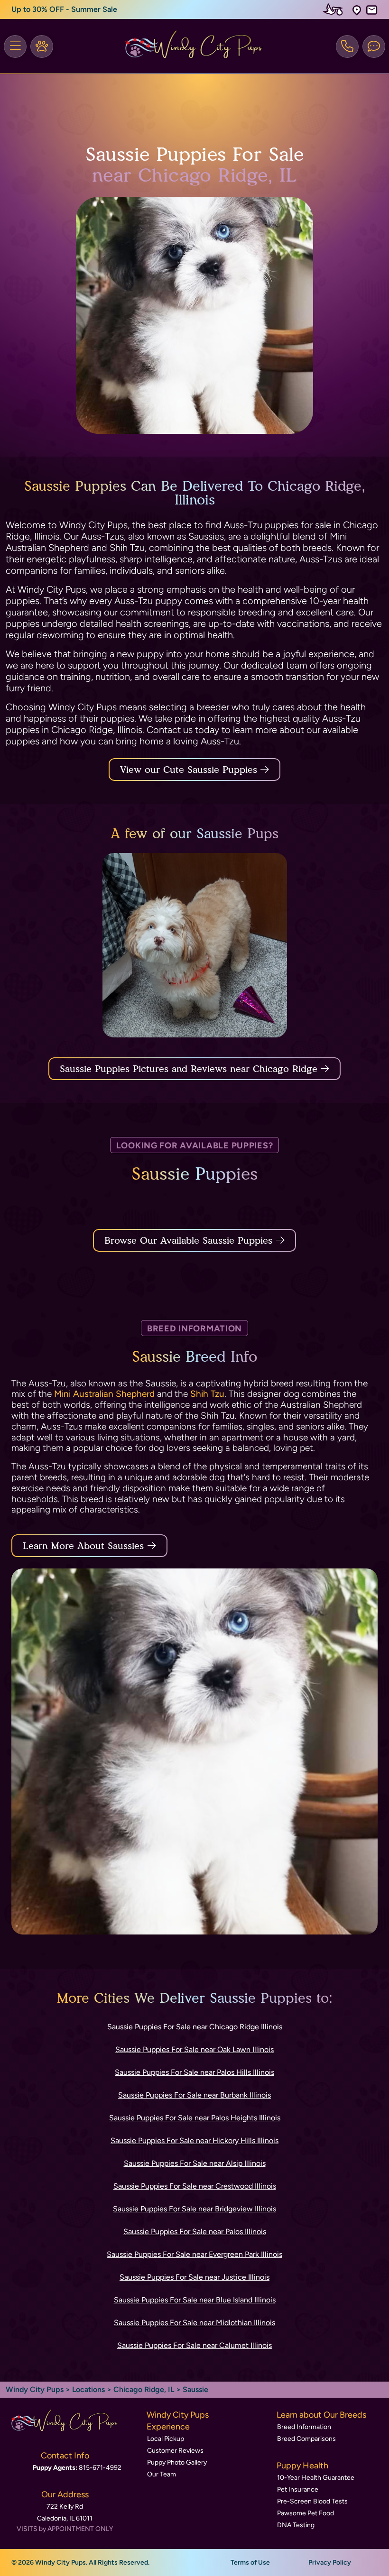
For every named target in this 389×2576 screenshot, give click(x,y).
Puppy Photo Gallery (177, 2462)
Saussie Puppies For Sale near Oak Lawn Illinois (194, 2049)
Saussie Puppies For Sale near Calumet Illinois (194, 2345)
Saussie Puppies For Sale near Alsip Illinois (195, 2163)
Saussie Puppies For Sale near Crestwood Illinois (195, 2186)
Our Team (162, 2474)
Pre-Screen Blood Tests (312, 2501)
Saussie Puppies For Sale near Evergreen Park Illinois (194, 2254)
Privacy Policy (330, 2562)
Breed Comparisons (306, 2439)
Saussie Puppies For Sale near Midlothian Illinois (194, 2323)
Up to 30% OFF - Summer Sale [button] (64, 9)
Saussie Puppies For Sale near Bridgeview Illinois (194, 2209)
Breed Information (304, 2427)
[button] (357, 10)
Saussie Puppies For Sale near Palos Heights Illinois (195, 2118)
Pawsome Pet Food (306, 2513)
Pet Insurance (298, 2489)
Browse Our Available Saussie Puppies (188, 1240)
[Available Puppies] (42, 46)
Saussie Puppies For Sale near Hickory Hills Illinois (194, 2141)
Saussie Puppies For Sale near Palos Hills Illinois (194, 2072)
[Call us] (347, 46)
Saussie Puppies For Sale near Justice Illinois (194, 2277)
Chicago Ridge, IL (145, 2389)
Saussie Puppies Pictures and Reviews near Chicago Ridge (190, 1069)
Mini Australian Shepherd (104, 1394)
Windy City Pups (35, 2389)
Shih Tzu (207, 1394)
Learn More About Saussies (83, 1546)
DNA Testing (296, 2525)
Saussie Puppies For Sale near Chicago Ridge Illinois (195, 2027)
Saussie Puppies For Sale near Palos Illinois (195, 2232)
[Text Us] (374, 46)
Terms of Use (250, 2562)
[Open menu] (15, 46)
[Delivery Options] (335, 9)
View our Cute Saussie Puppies (190, 770)
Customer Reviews (175, 2451)
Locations (88, 2389)
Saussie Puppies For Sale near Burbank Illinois (194, 2095)
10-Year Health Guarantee (316, 2478)
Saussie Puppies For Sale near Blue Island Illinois (195, 2300)
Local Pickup (166, 2439)
